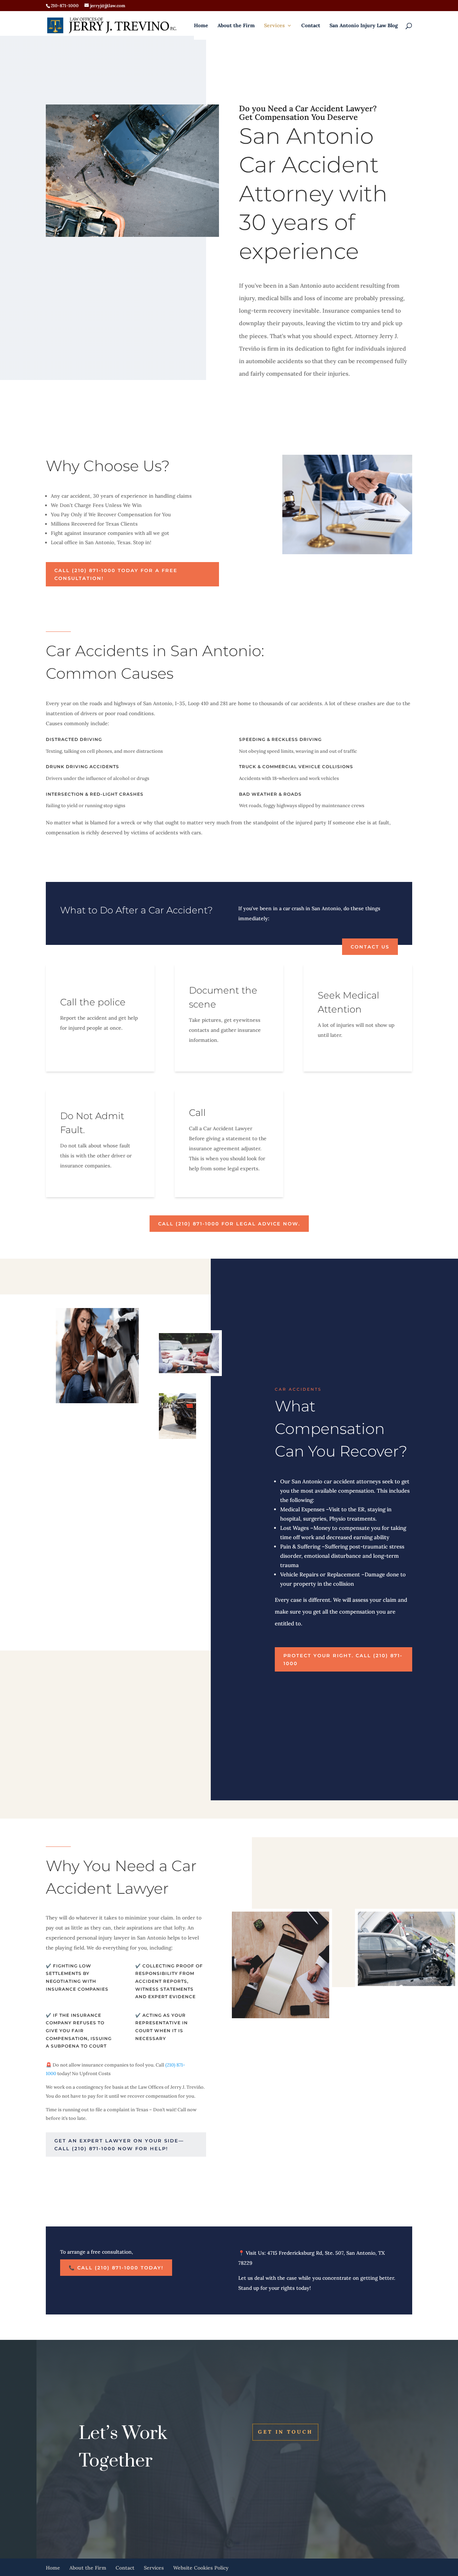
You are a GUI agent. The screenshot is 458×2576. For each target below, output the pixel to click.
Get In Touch (285, 2432)
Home (201, 26)
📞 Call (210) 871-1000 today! (116, 2268)
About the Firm (236, 26)
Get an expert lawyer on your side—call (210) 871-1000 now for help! (119, 2145)
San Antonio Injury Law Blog (364, 26)
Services (274, 26)
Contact (311, 26)
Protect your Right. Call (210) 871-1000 (343, 1659)
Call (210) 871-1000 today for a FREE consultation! (116, 574)
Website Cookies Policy (201, 2568)
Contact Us (370, 947)
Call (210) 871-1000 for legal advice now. (229, 1224)
